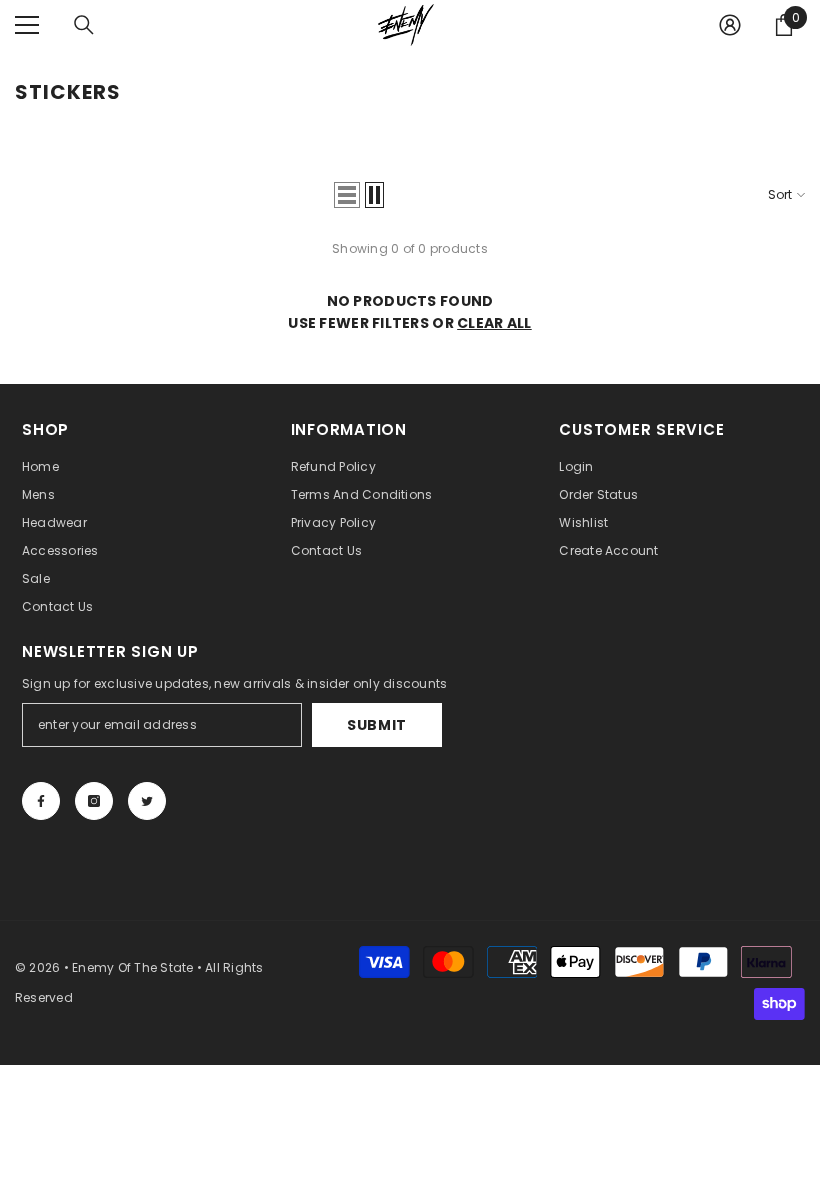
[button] (347, 195)
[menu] (27, 25)
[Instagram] (94, 801)
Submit (377, 725)
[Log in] (730, 25)
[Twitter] (147, 801)
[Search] (84, 25)
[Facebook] (41, 801)
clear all (494, 323)
